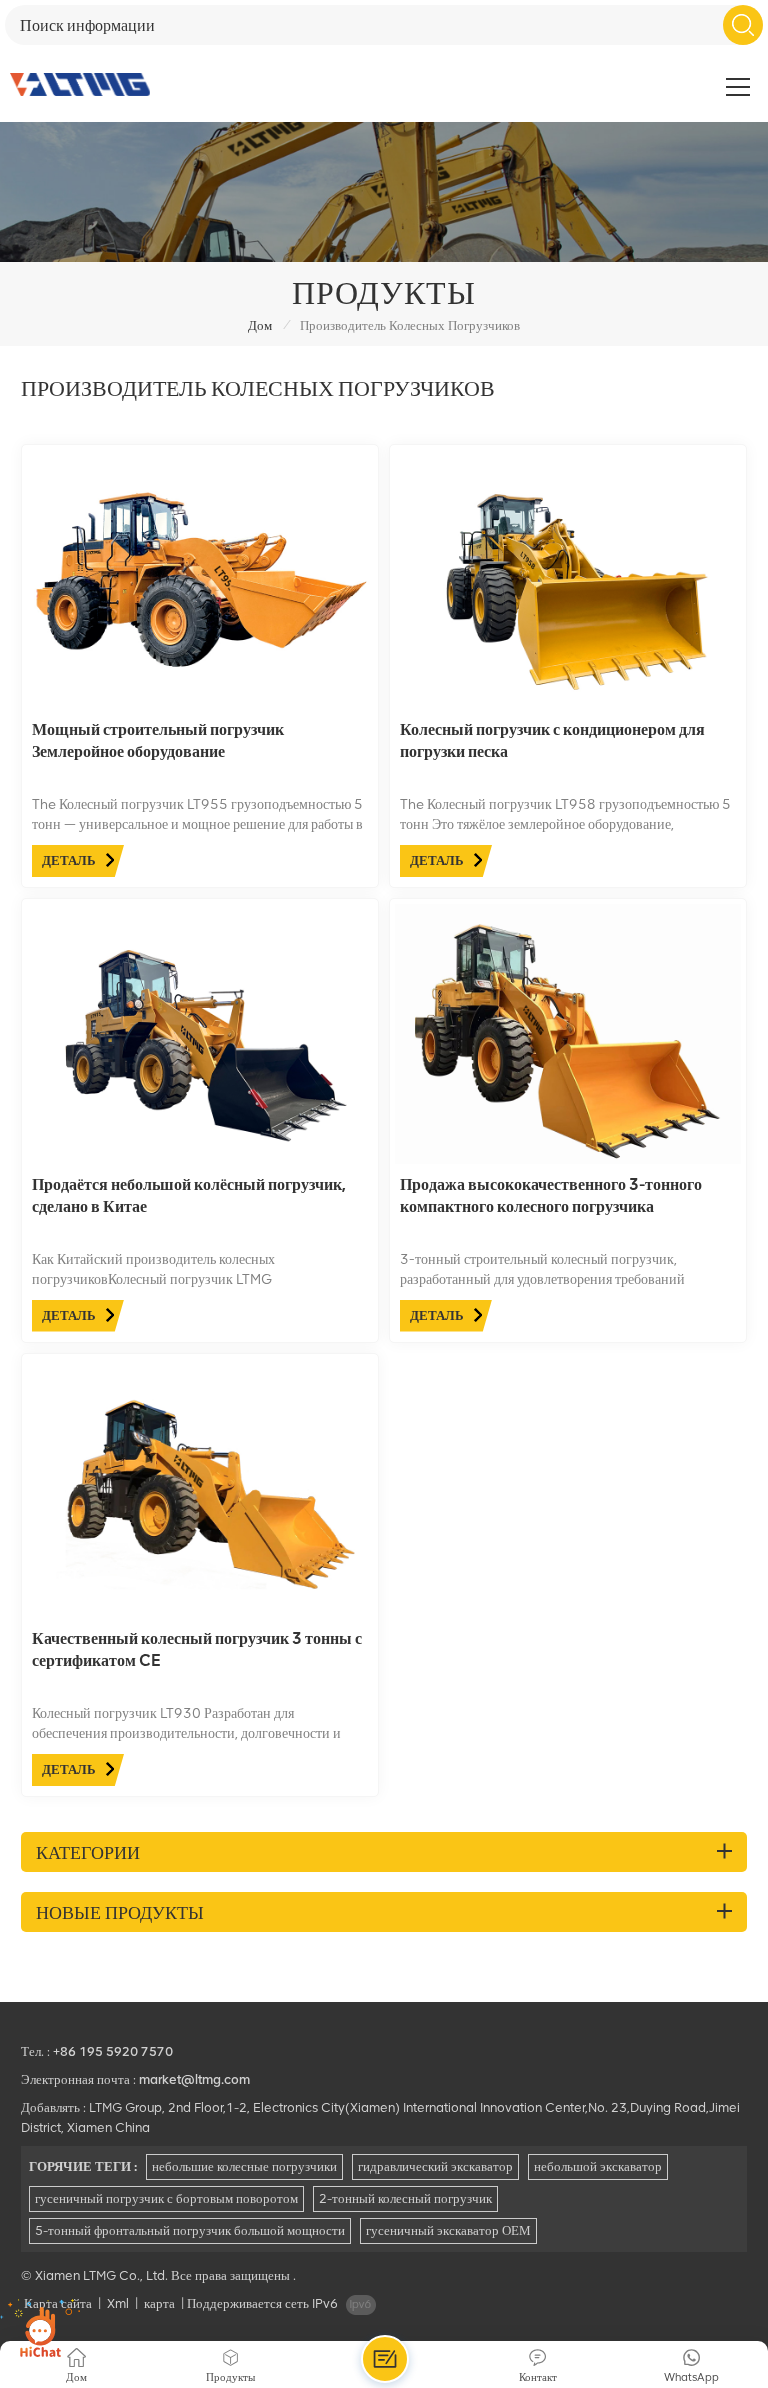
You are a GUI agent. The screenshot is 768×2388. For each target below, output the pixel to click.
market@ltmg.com (194, 2079)
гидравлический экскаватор (435, 2166)
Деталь (69, 860)
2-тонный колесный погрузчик (405, 2198)
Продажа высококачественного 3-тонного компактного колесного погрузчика (551, 1195)
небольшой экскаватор (598, 2166)
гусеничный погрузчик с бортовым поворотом (166, 2198)
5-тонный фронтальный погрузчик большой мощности (190, 2230)
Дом (260, 325)
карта (159, 2303)
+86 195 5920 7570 (113, 2051)
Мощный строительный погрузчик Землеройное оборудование (158, 740)
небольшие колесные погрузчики (244, 2166)
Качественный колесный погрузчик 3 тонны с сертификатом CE (197, 1649)
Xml (118, 2303)
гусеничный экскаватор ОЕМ (448, 2230)
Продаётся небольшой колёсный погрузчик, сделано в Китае (189, 1195)
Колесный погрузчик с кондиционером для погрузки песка (552, 740)
